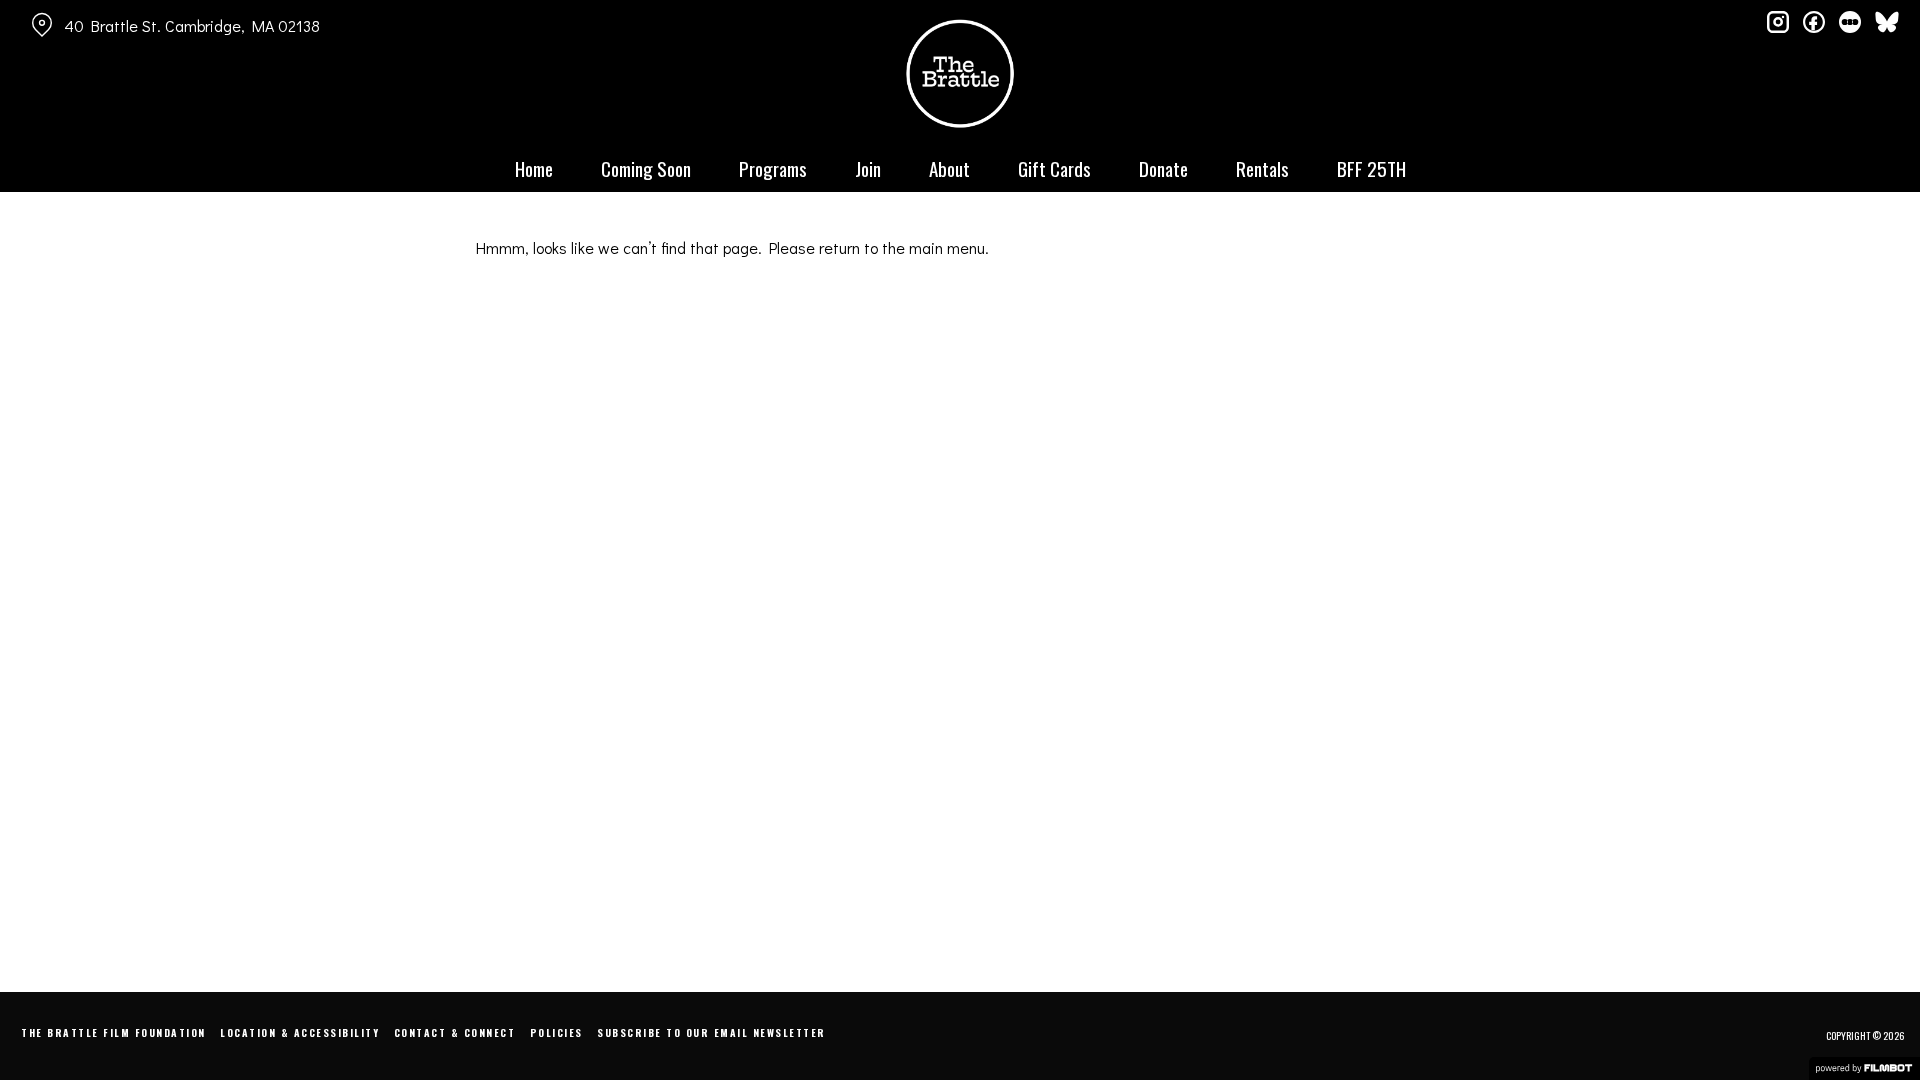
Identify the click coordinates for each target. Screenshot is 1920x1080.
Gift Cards (1054, 168)
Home (534, 168)
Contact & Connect (455, 1032)
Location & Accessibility (299, 1032)
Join (868, 168)
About (949, 168)
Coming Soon (646, 168)
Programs (773, 168)
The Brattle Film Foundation (113, 1032)
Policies (556, 1032)
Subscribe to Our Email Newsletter (711, 1032)
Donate (1163, 168)
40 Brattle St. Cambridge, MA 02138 (192, 25)
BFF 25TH (1371, 168)
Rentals (1262, 168)
